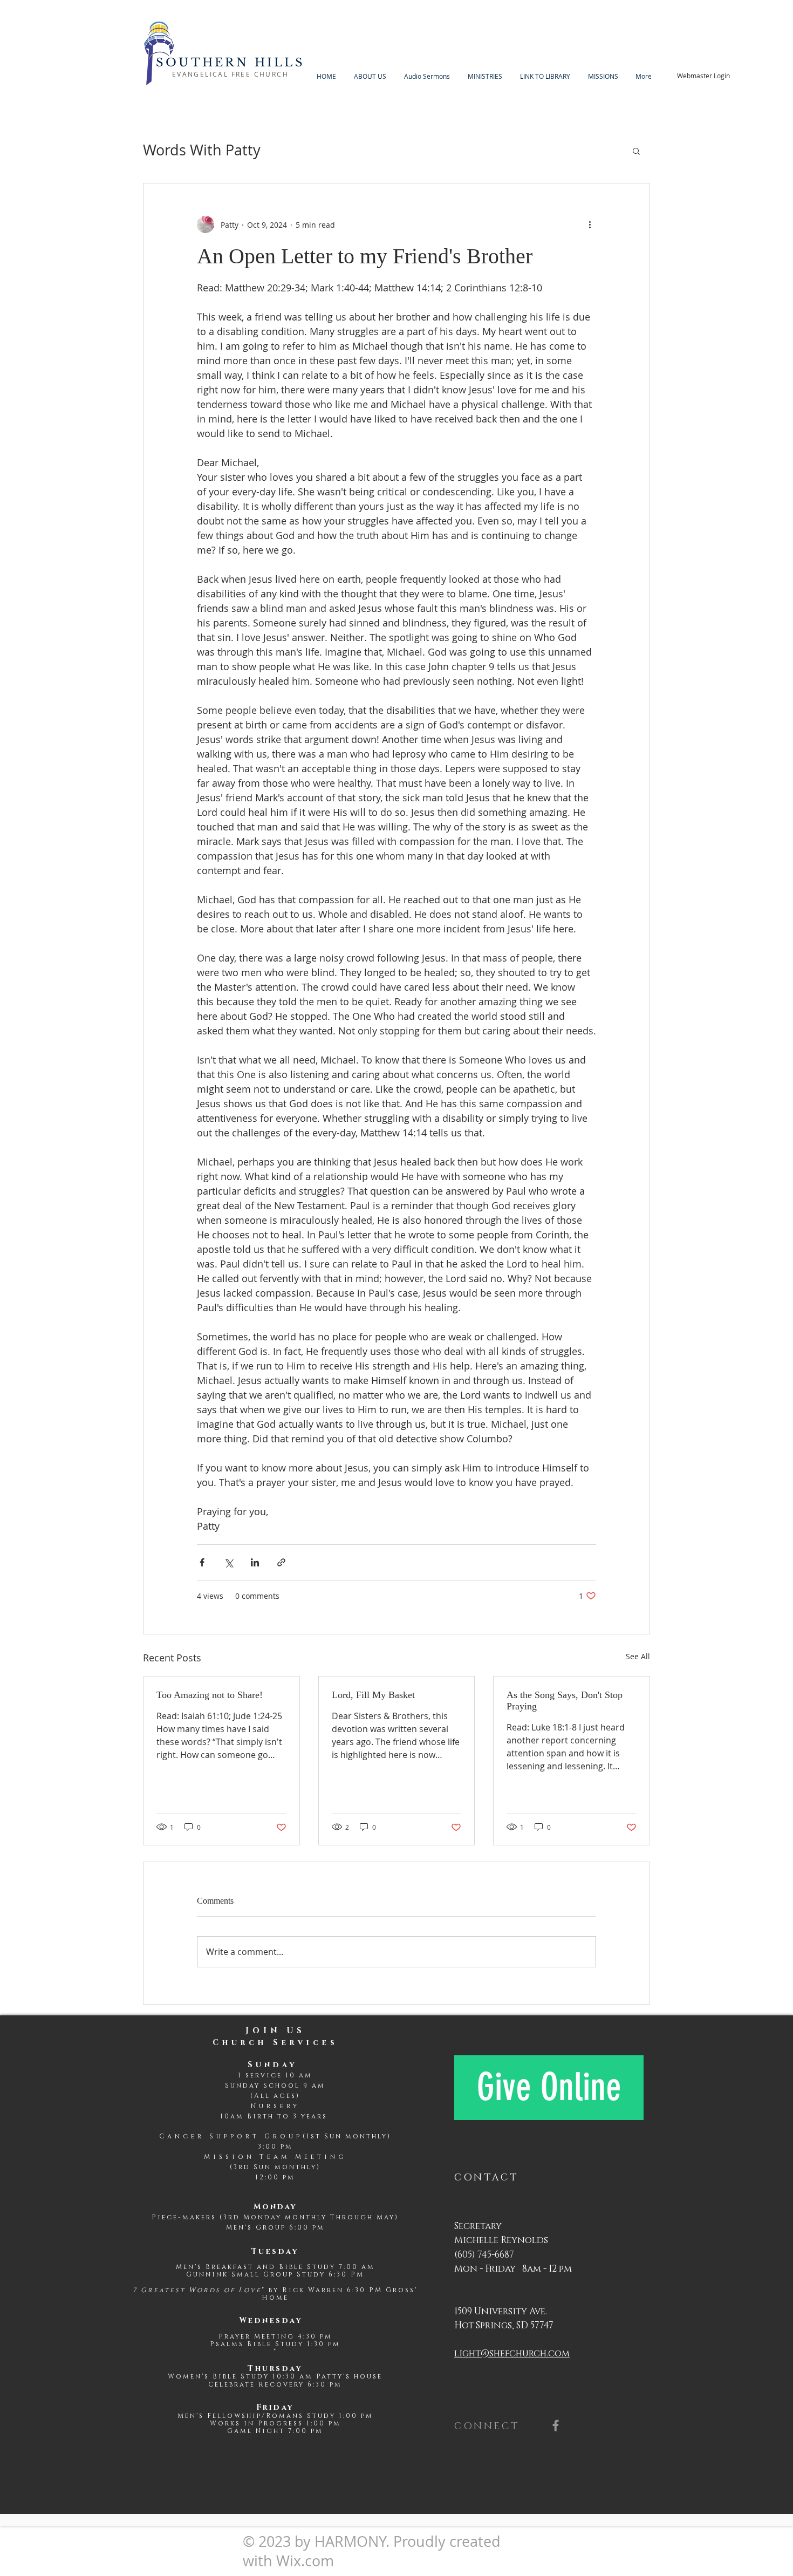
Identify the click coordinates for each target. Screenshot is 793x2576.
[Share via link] (281, 1562)
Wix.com (305, 2561)
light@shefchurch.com (512, 2353)
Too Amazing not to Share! (210, 1695)
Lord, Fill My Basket (373, 1695)
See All (638, 1656)
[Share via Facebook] (202, 1562)
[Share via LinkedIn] (255, 1562)
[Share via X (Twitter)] (228, 1562)
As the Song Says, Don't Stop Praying (565, 1701)
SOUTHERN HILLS (230, 63)
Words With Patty (202, 150)
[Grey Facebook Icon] (556, 2425)
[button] (636, 151)
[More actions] (590, 224)
